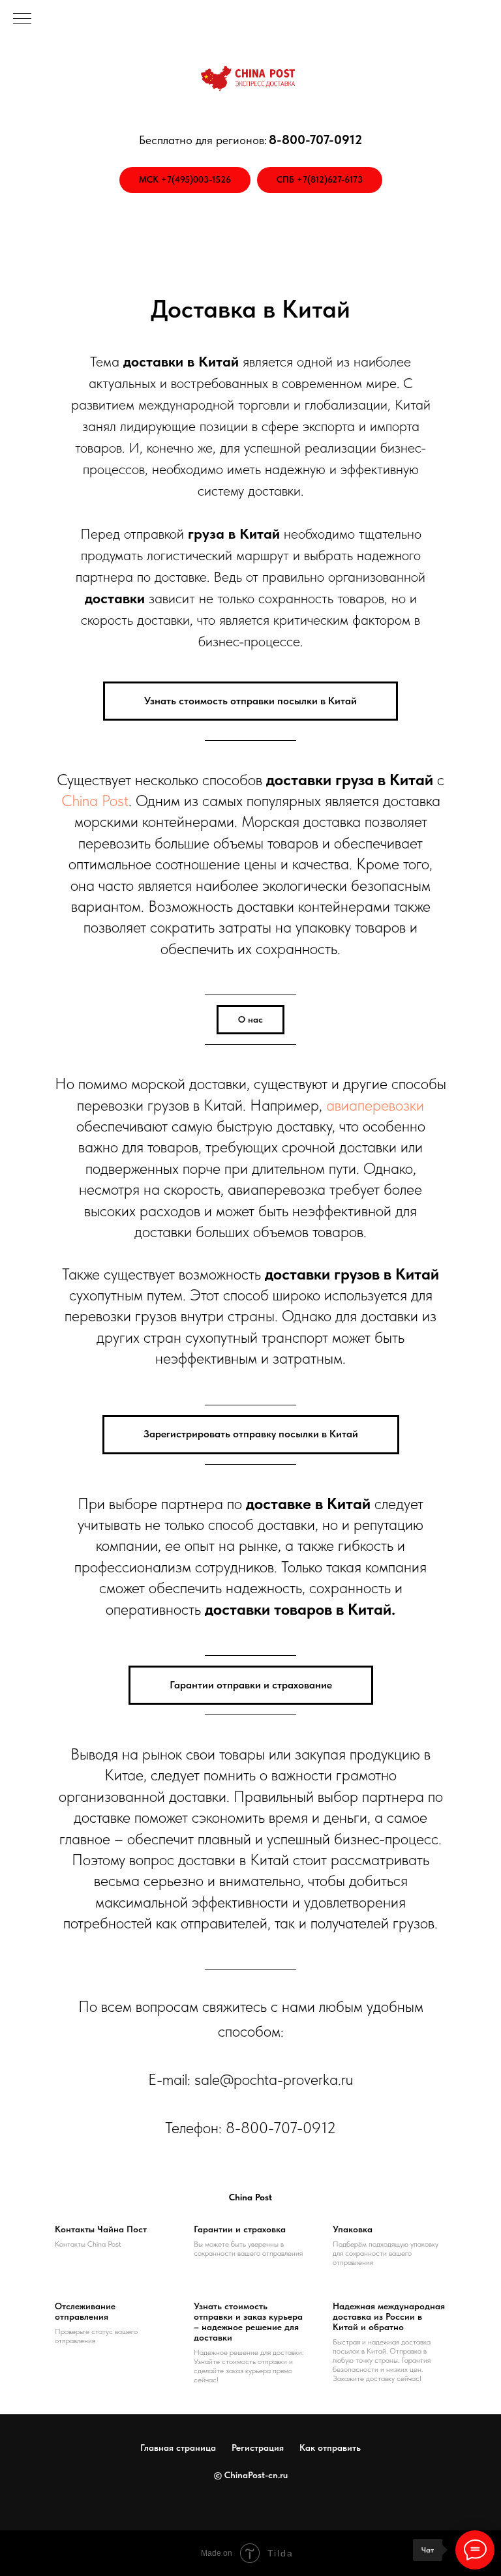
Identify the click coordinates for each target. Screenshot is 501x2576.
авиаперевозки (375, 1105)
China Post (95, 801)
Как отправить (330, 2448)
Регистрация (258, 2448)
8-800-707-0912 (281, 2128)
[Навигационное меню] (22, 20)
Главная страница (178, 2448)
